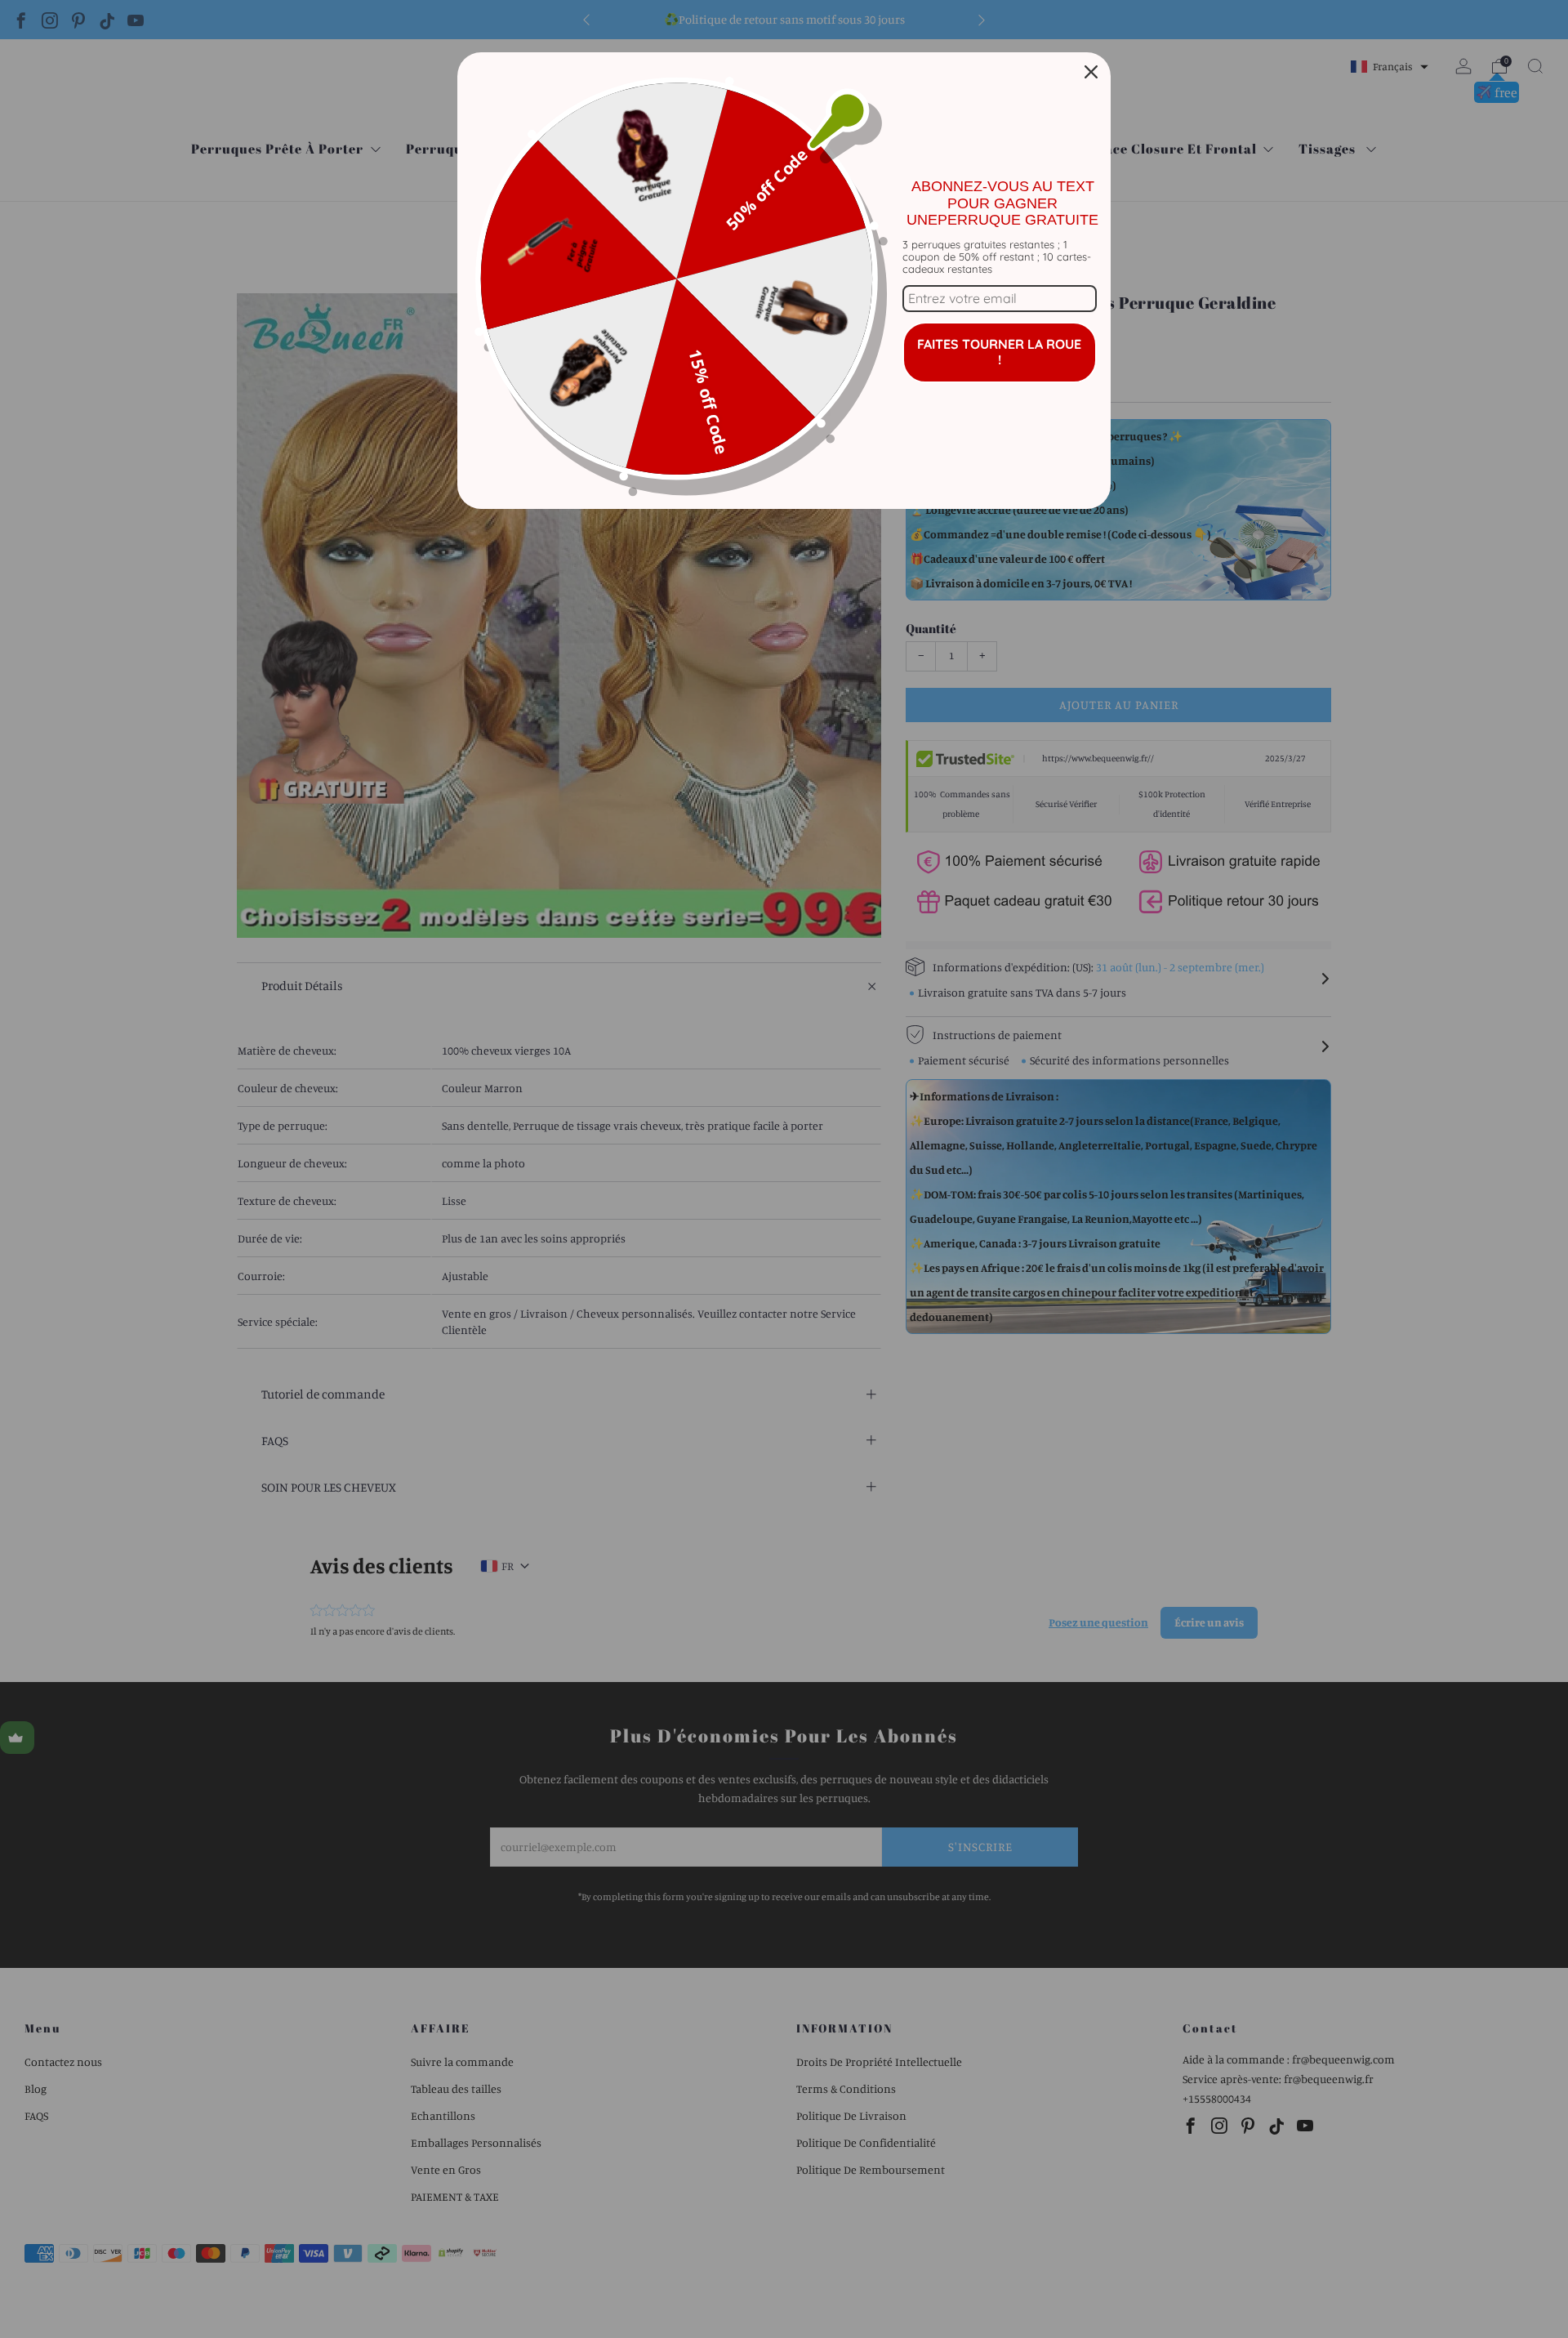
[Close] (1091, 72)
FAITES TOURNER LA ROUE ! (999, 352)
